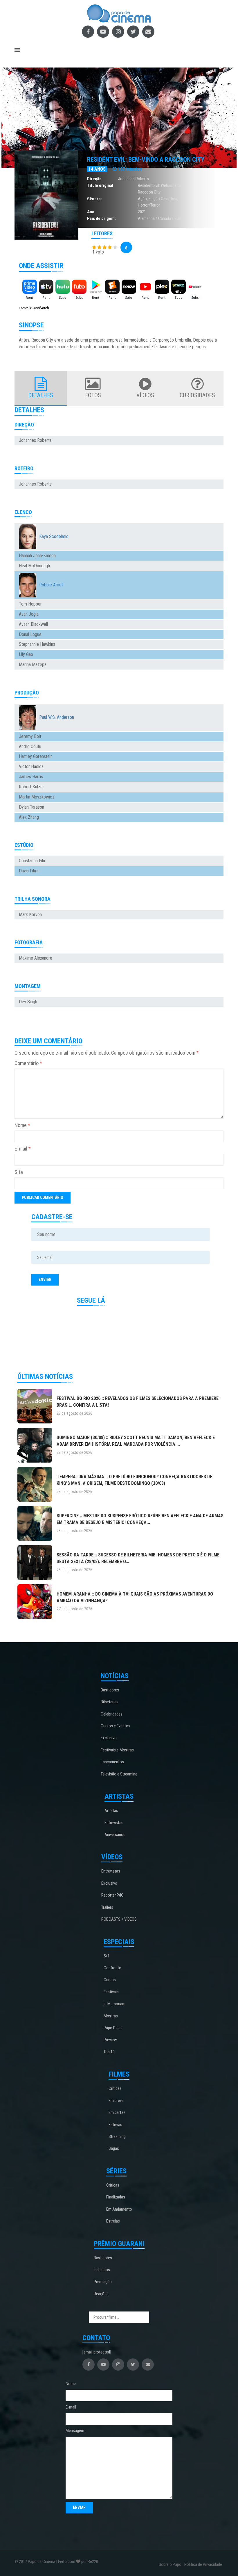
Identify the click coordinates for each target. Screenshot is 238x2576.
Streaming (117, 2136)
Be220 (93, 2562)
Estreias (115, 2125)
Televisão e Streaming (119, 1774)
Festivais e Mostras (117, 1750)
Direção (94, 179)
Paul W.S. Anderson (57, 717)
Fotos (93, 395)
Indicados (102, 2270)
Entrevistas (114, 1823)
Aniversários (115, 1835)
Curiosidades (197, 395)
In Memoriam (115, 2004)
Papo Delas (113, 2028)
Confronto (112, 1968)
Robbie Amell (51, 585)
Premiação (103, 2282)
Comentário (28, 1063)
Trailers (107, 1907)
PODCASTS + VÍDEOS (119, 1919)
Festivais (111, 1992)
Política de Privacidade (203, 2564)
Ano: (91, 212)
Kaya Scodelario (54, 536)
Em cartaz (117, 2112)
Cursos (110, 1980)
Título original (100, 185)
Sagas (114, 2148)
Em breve (116, 2101)
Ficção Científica (163, 199)
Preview (110, 2040)
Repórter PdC (112, 1895)
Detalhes (41, 395)
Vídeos (145, 395)
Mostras (111, 2016)
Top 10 (109, 2052)
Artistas (111, 1811)
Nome (22, 1125)
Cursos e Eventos (116, 1726)
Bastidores (110, 1690)
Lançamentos (112, 1762)
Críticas (115, 2088)
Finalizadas (116, 2197)
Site (19, 1172)
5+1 (107, 1956)
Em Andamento (119, 2209)
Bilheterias (110, 1702)
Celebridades (112, 1714)
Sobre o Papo (170, 2564)
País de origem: (101, 218)
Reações (101, 2294)
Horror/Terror (149, 205)
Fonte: (24, 308)
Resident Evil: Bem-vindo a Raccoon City (146, 159)
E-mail (23, 1149)
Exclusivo (109, 1738)
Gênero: (94, 199)
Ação (142, 199)
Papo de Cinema (42, 2562)
